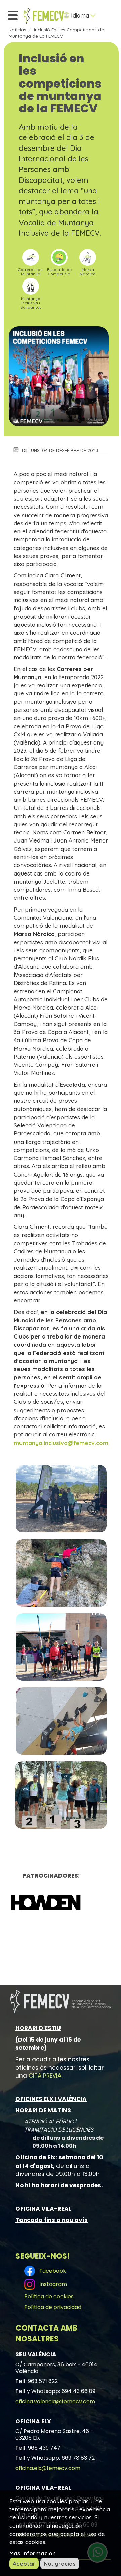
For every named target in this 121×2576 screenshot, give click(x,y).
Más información (33, 2553)
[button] (61, 1499)
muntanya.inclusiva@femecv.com (61, 1443)
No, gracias (60, 2563)
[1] (51, 1903)
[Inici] (44, 16)
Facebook (51, 2271)
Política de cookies (49, 2296)
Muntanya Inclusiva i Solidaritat (31, 303)
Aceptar (24, 2563)
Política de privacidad (53, 2307)
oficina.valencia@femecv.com (55, 2401)
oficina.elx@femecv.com (48, 2468)
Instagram (52, 2284)
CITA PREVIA (45, 2076)
